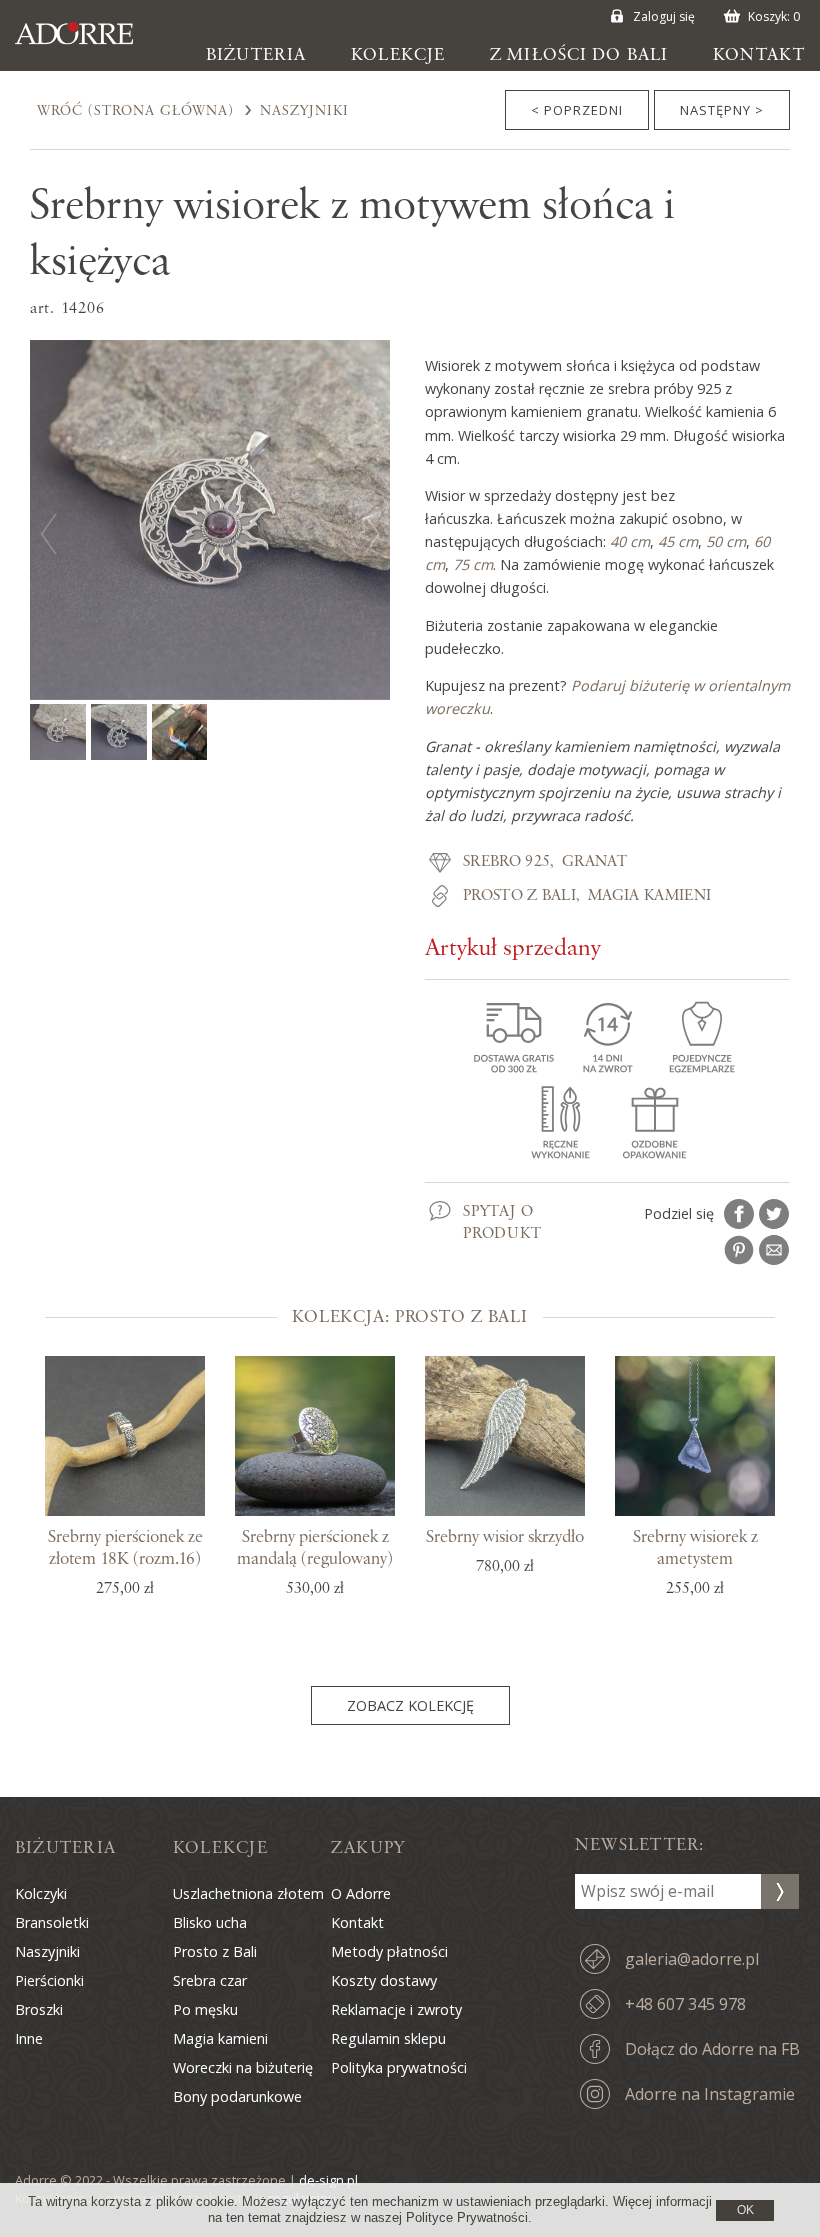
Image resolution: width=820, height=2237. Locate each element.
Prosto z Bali (519, 896)
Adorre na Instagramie (710, 2094)
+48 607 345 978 (685, 2004)
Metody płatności (389, 1951)
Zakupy (368, 1848)
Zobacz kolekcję (410, 1705)
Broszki (39, 2009)
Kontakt (759, 55)
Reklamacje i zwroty (396, 2009)
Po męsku (205, 2009)
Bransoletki (52, 1922)
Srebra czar (210, 1980)
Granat (594, 862)
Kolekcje (398, 55)
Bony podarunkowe (237, 2096)
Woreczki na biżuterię (243, 2067)
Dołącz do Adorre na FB (712, 2049)
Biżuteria (256, 55)
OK (745, 2210)
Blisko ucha (210, 1922)
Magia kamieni (649, 896)
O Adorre (361, 1893)
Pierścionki (49, 1980)
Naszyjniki (304, 111)
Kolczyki (41, 1893)
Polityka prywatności (399, 2067)
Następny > (722, 110)
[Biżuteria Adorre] (89, 43)
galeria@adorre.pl (692, 1959)
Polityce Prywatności (467, 2217)
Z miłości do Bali (579, 55)
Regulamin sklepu (388, 2038)
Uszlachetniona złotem (248, 1893)
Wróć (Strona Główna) (135, 111)
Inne (29, 2038)
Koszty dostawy (384, 1980)
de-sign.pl (328, 2180)
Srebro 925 (506, 862)
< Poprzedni (577, 110)
